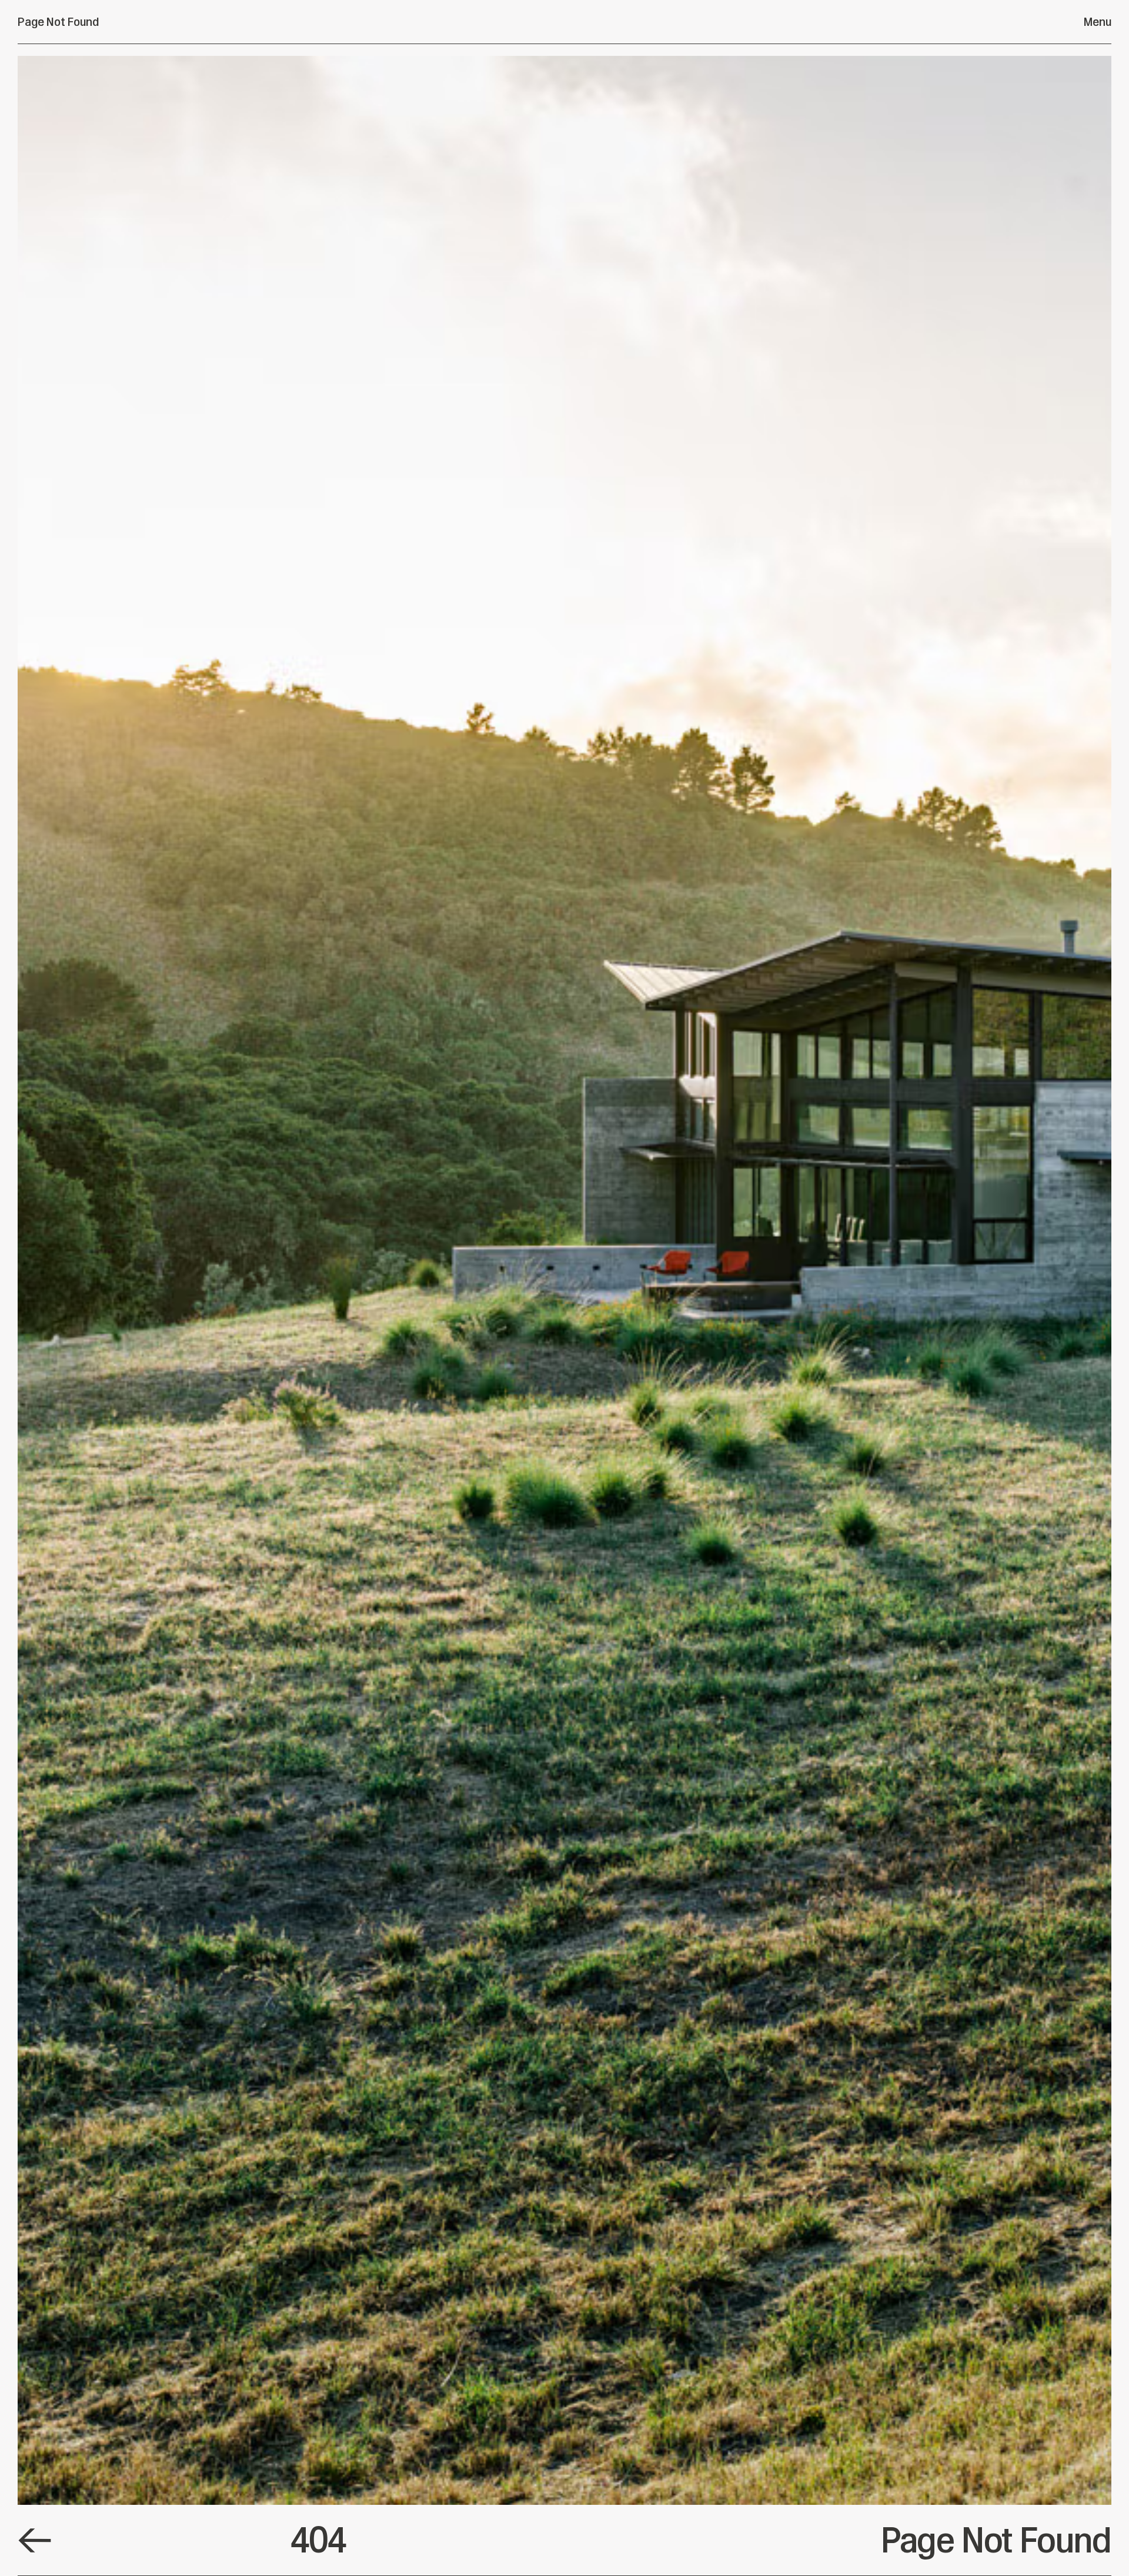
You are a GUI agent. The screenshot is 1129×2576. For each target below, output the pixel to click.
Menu (1098, 22)
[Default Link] (35, 2540)
